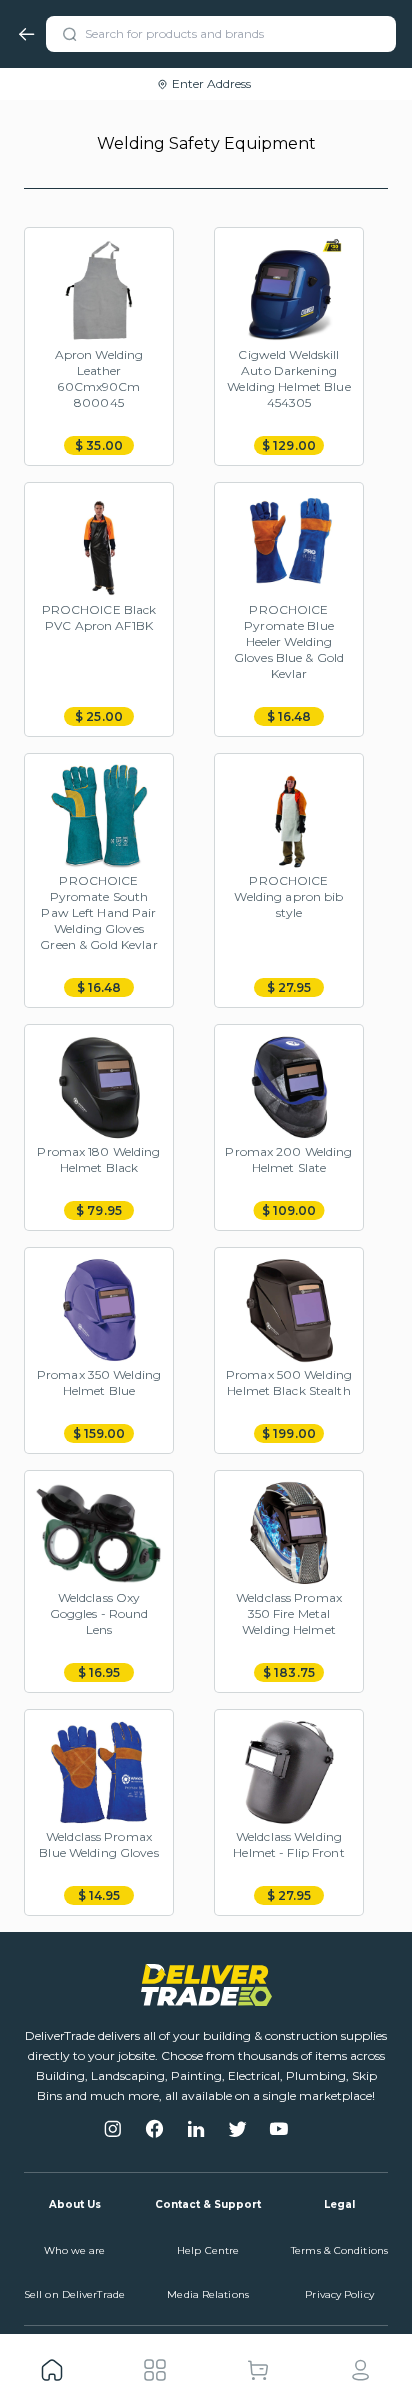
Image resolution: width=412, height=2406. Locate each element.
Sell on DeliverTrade (74, 2294)
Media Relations (208, 2294)
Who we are (75, 2250)
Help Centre (208, 2250)
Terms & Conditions (339, 2250)
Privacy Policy (339, 2294)
